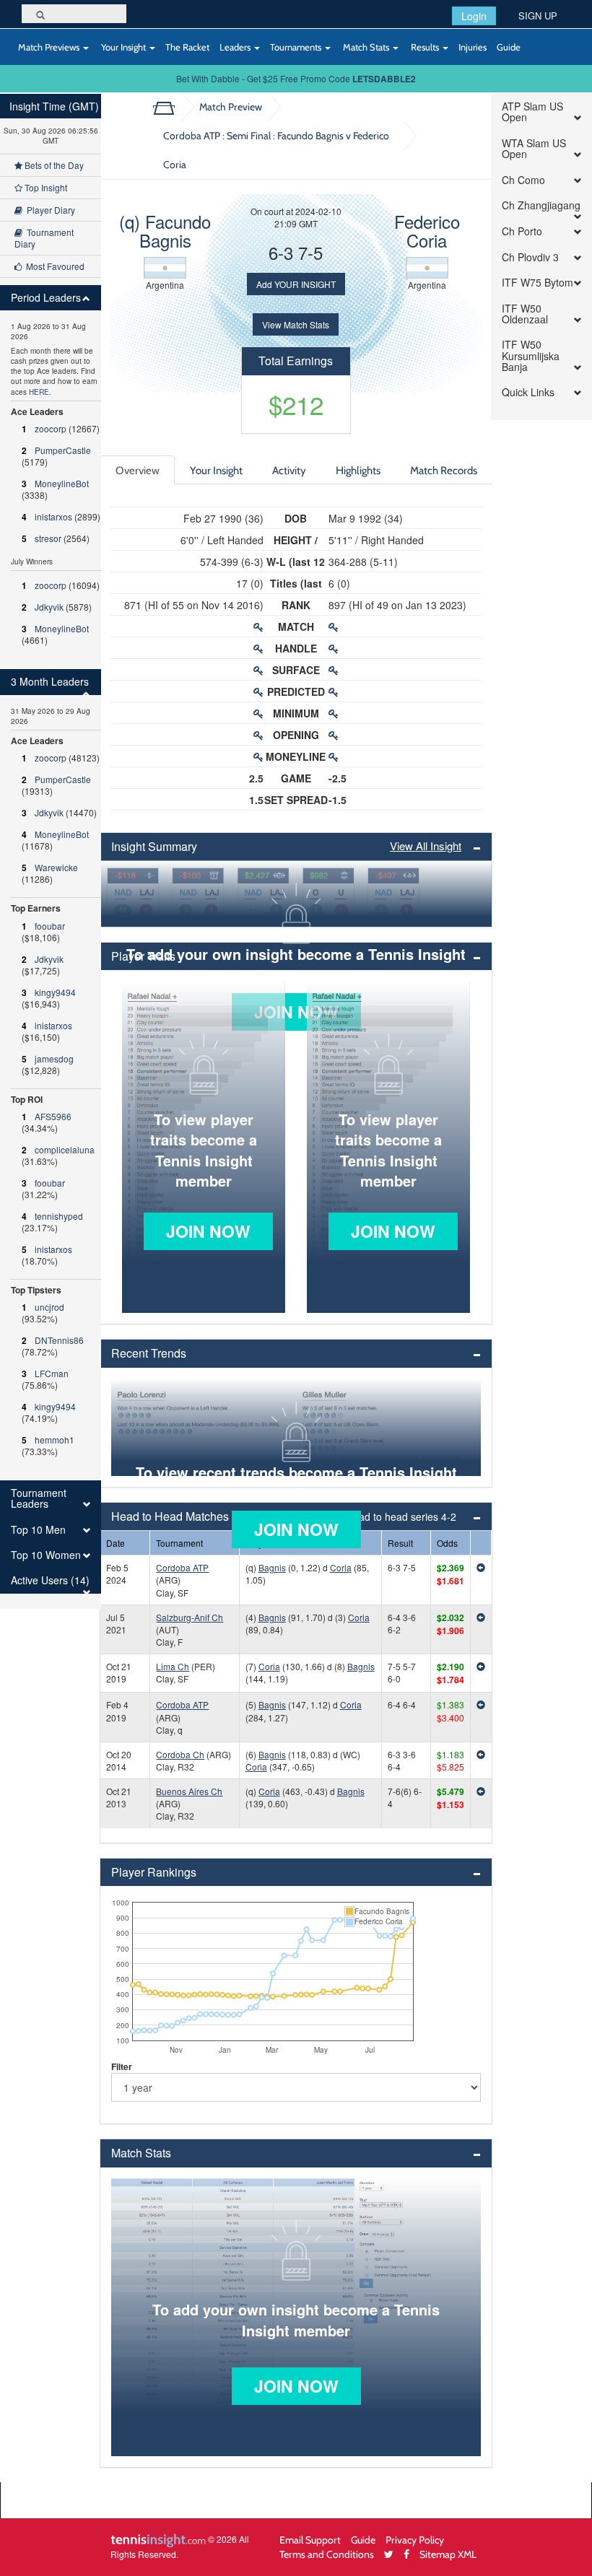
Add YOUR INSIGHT (296, 284)
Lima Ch (173, 1666)
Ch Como (523, 180)
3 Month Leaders (50, 682)
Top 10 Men (38, 1530)
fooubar (50, 926)
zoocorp (51, 428)
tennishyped (59, 1216)
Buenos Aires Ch (189, 1791)
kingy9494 (55, 992)
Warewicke (56, 867)
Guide (509, 47)
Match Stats (366, 47)
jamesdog (54, 1058)
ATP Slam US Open (532, 112)
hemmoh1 (55, 1440)
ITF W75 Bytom (537, 283)
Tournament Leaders (39, 1499)
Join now (208, 1231)
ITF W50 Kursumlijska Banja (531, 356)
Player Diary (49, 210)
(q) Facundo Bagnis (165, 231)
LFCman (52, 1373)
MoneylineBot (62, 483)
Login (474, 16)
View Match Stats (296, 324)
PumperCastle (63, 450)
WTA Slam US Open (534, 149)
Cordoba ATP (182, 1567)
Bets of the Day (53, 165)
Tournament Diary (44, 238)
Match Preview (231, 106)
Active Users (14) (50, 1580)
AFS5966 (53, 1116)
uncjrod (49, 1307)
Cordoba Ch (180, 1754)
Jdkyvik (49, 607)
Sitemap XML (448, 2554)
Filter (122, 2066)
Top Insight (45, 187)
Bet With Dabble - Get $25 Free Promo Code (296, 78)
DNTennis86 (59, 1340)
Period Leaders (46, 298)
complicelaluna (65, 1149)
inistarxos (53, 516)
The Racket (187, 47)
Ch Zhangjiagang (541, 205)
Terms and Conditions (327, 2554)
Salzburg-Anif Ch (190, 1617)
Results (425, 47)
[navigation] (51, 851)
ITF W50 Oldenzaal (525, 314)
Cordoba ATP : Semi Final (276, 150)
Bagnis (272, 1567)
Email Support (310, 2540)
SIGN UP (538, 16)
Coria (341, 1567)
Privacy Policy (415, 2540)
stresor (48, 538)
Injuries (473, 47)
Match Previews (49, 47)
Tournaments (297, 47)
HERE (39, 392)
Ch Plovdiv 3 (530, 257)
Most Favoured (53, 266)
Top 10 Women (46, 1555)
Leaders (236, 47)
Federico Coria (427, 231)
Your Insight (123, 47)
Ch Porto (522, 231)
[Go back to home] (169, 107)
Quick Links (528, 392)
